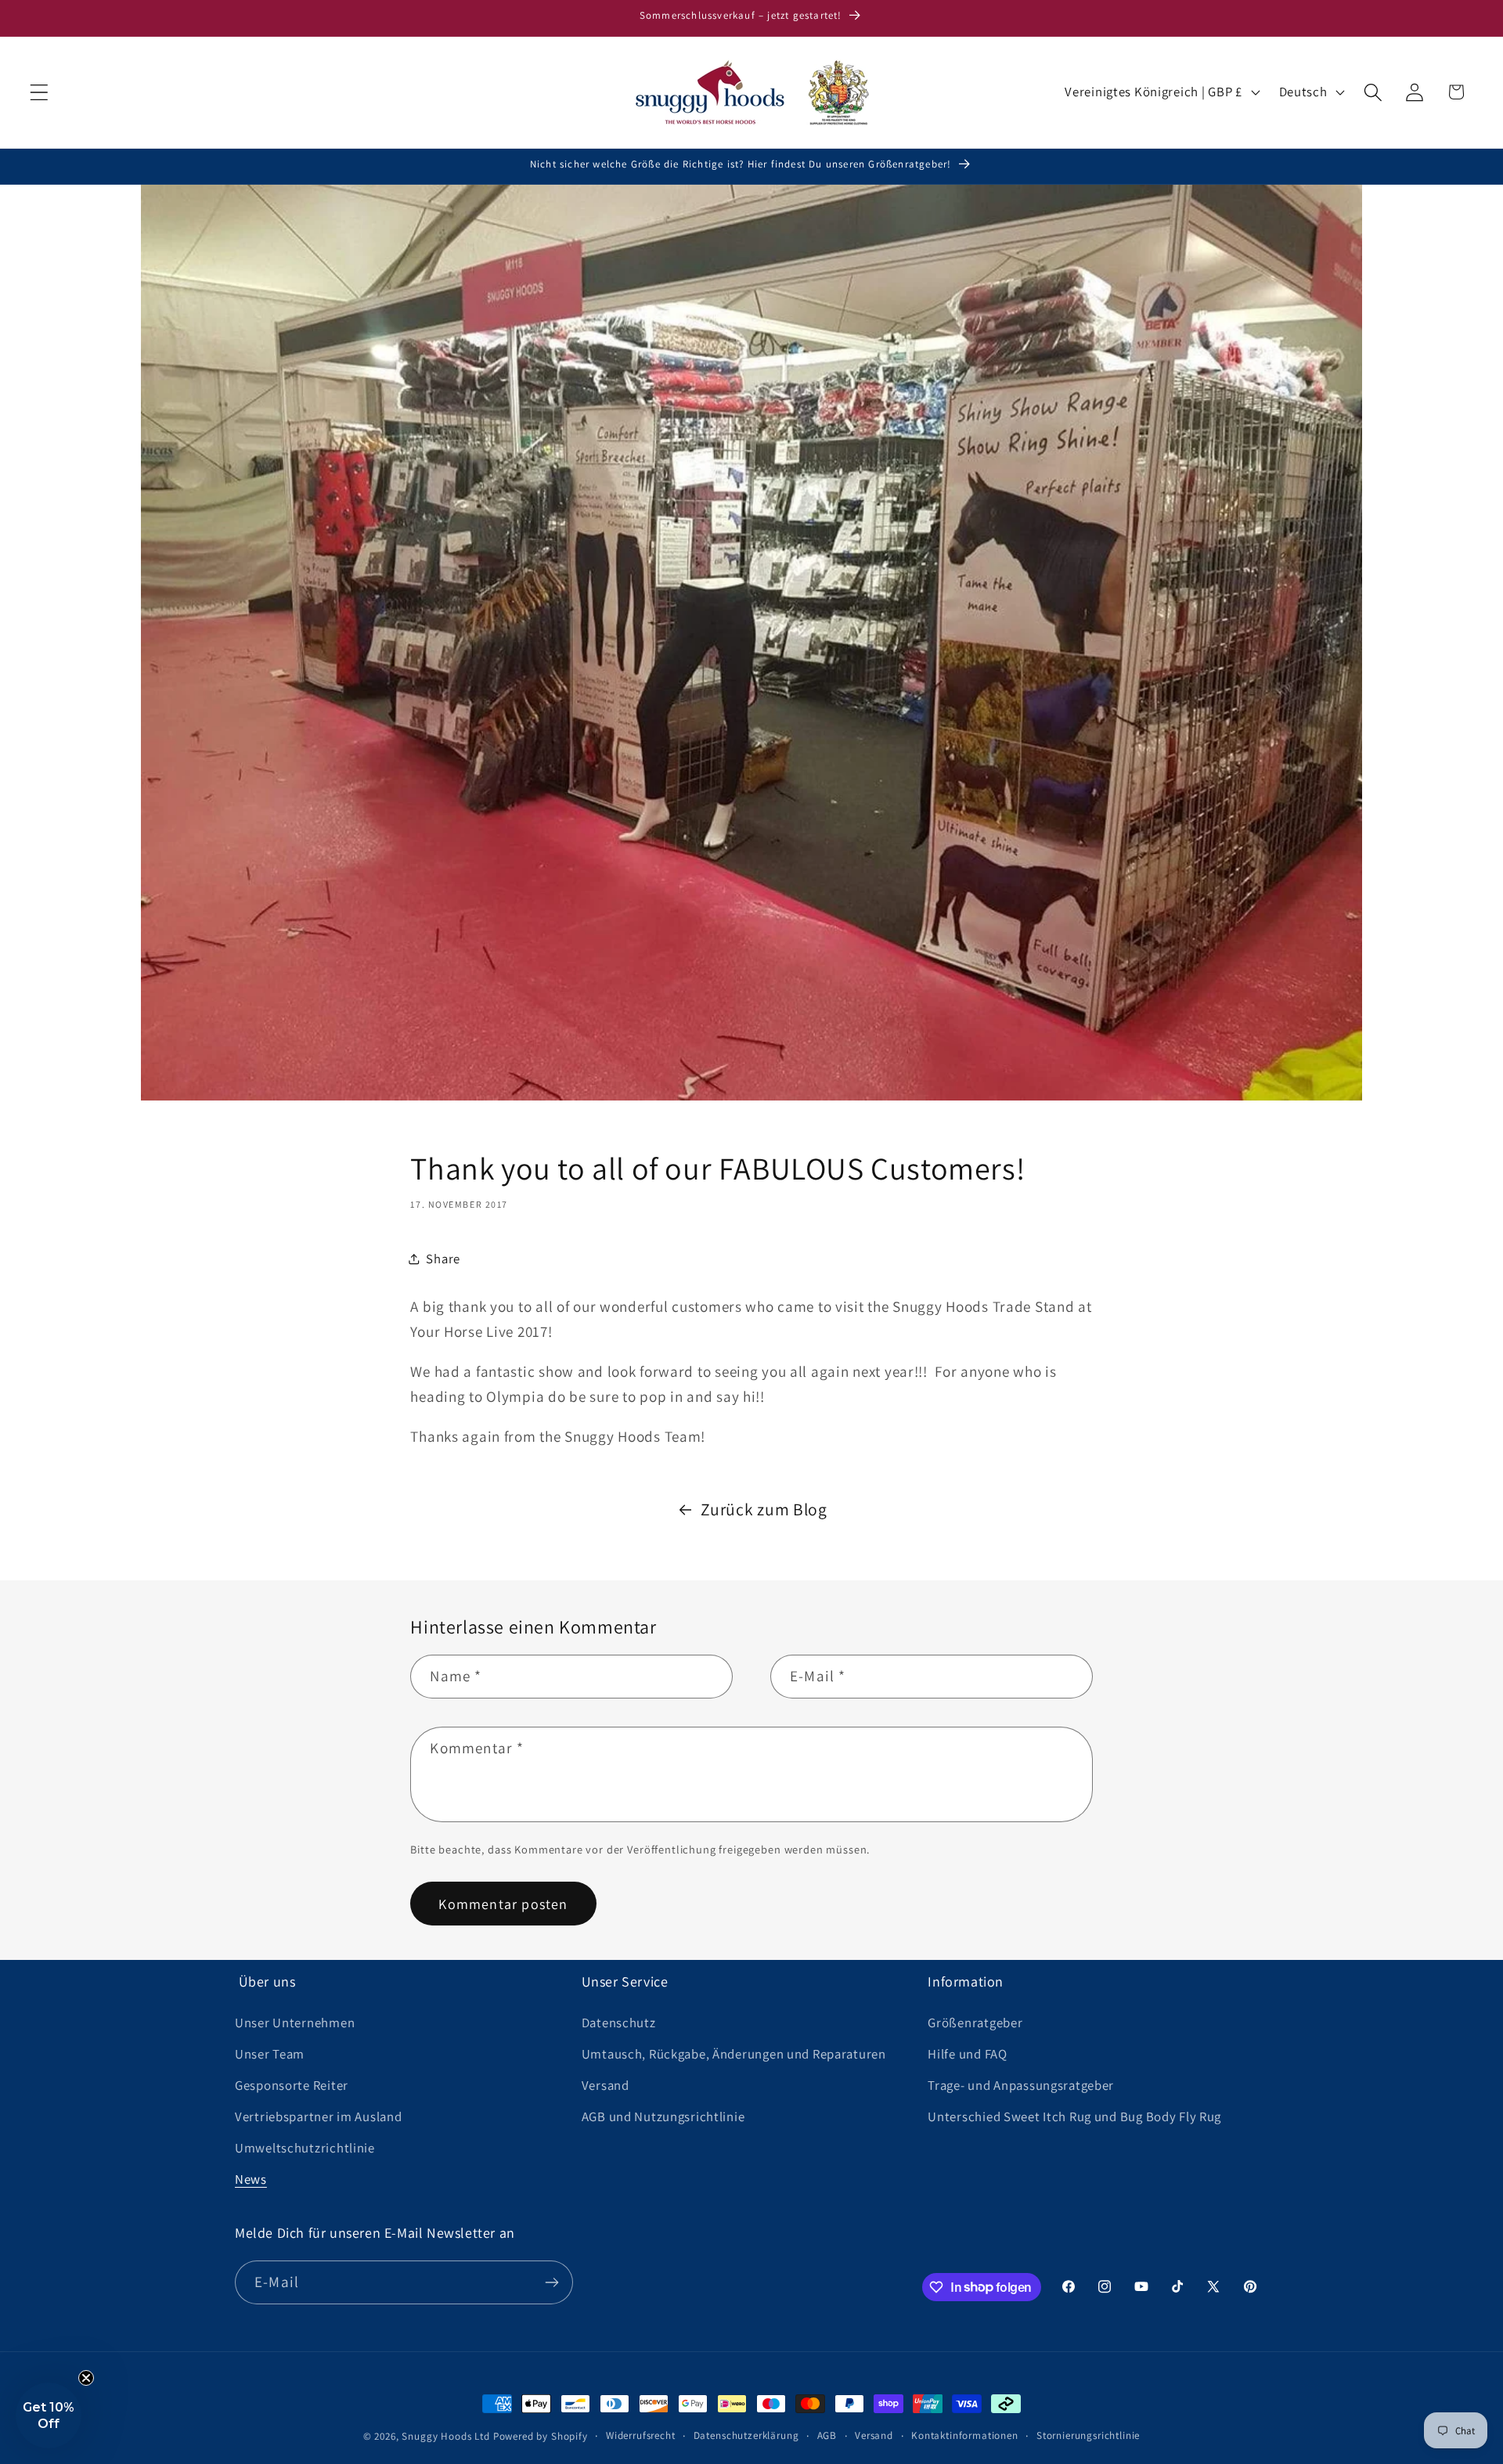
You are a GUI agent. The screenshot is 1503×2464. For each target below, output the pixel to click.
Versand (606, 2085)
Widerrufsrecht (641, 2435)
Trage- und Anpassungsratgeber (1021, 2085)
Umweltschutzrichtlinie (305, 2148)
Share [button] (443, 1259)
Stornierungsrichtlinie (1088, 2435)
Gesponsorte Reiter (292, 2085)
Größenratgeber (975, 2023)
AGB (827, 2435)
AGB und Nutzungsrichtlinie (663, 2116)
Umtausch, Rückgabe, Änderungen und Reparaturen (734, 2054)
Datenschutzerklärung (746, 2435)
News (251, 2179)
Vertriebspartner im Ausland (318, 2116)
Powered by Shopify (541, 2436)
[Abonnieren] (551, 2282)
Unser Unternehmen (295, 2023)
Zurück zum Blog (764, 1509)
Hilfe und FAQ (967, 2054)
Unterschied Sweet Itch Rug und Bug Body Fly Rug (1074, 2116)
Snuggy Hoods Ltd (445, 2436)
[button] (40, 92)
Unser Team (270, 2054)
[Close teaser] (86, 2378)
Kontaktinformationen (965, 2435)
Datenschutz (619, 2023)
